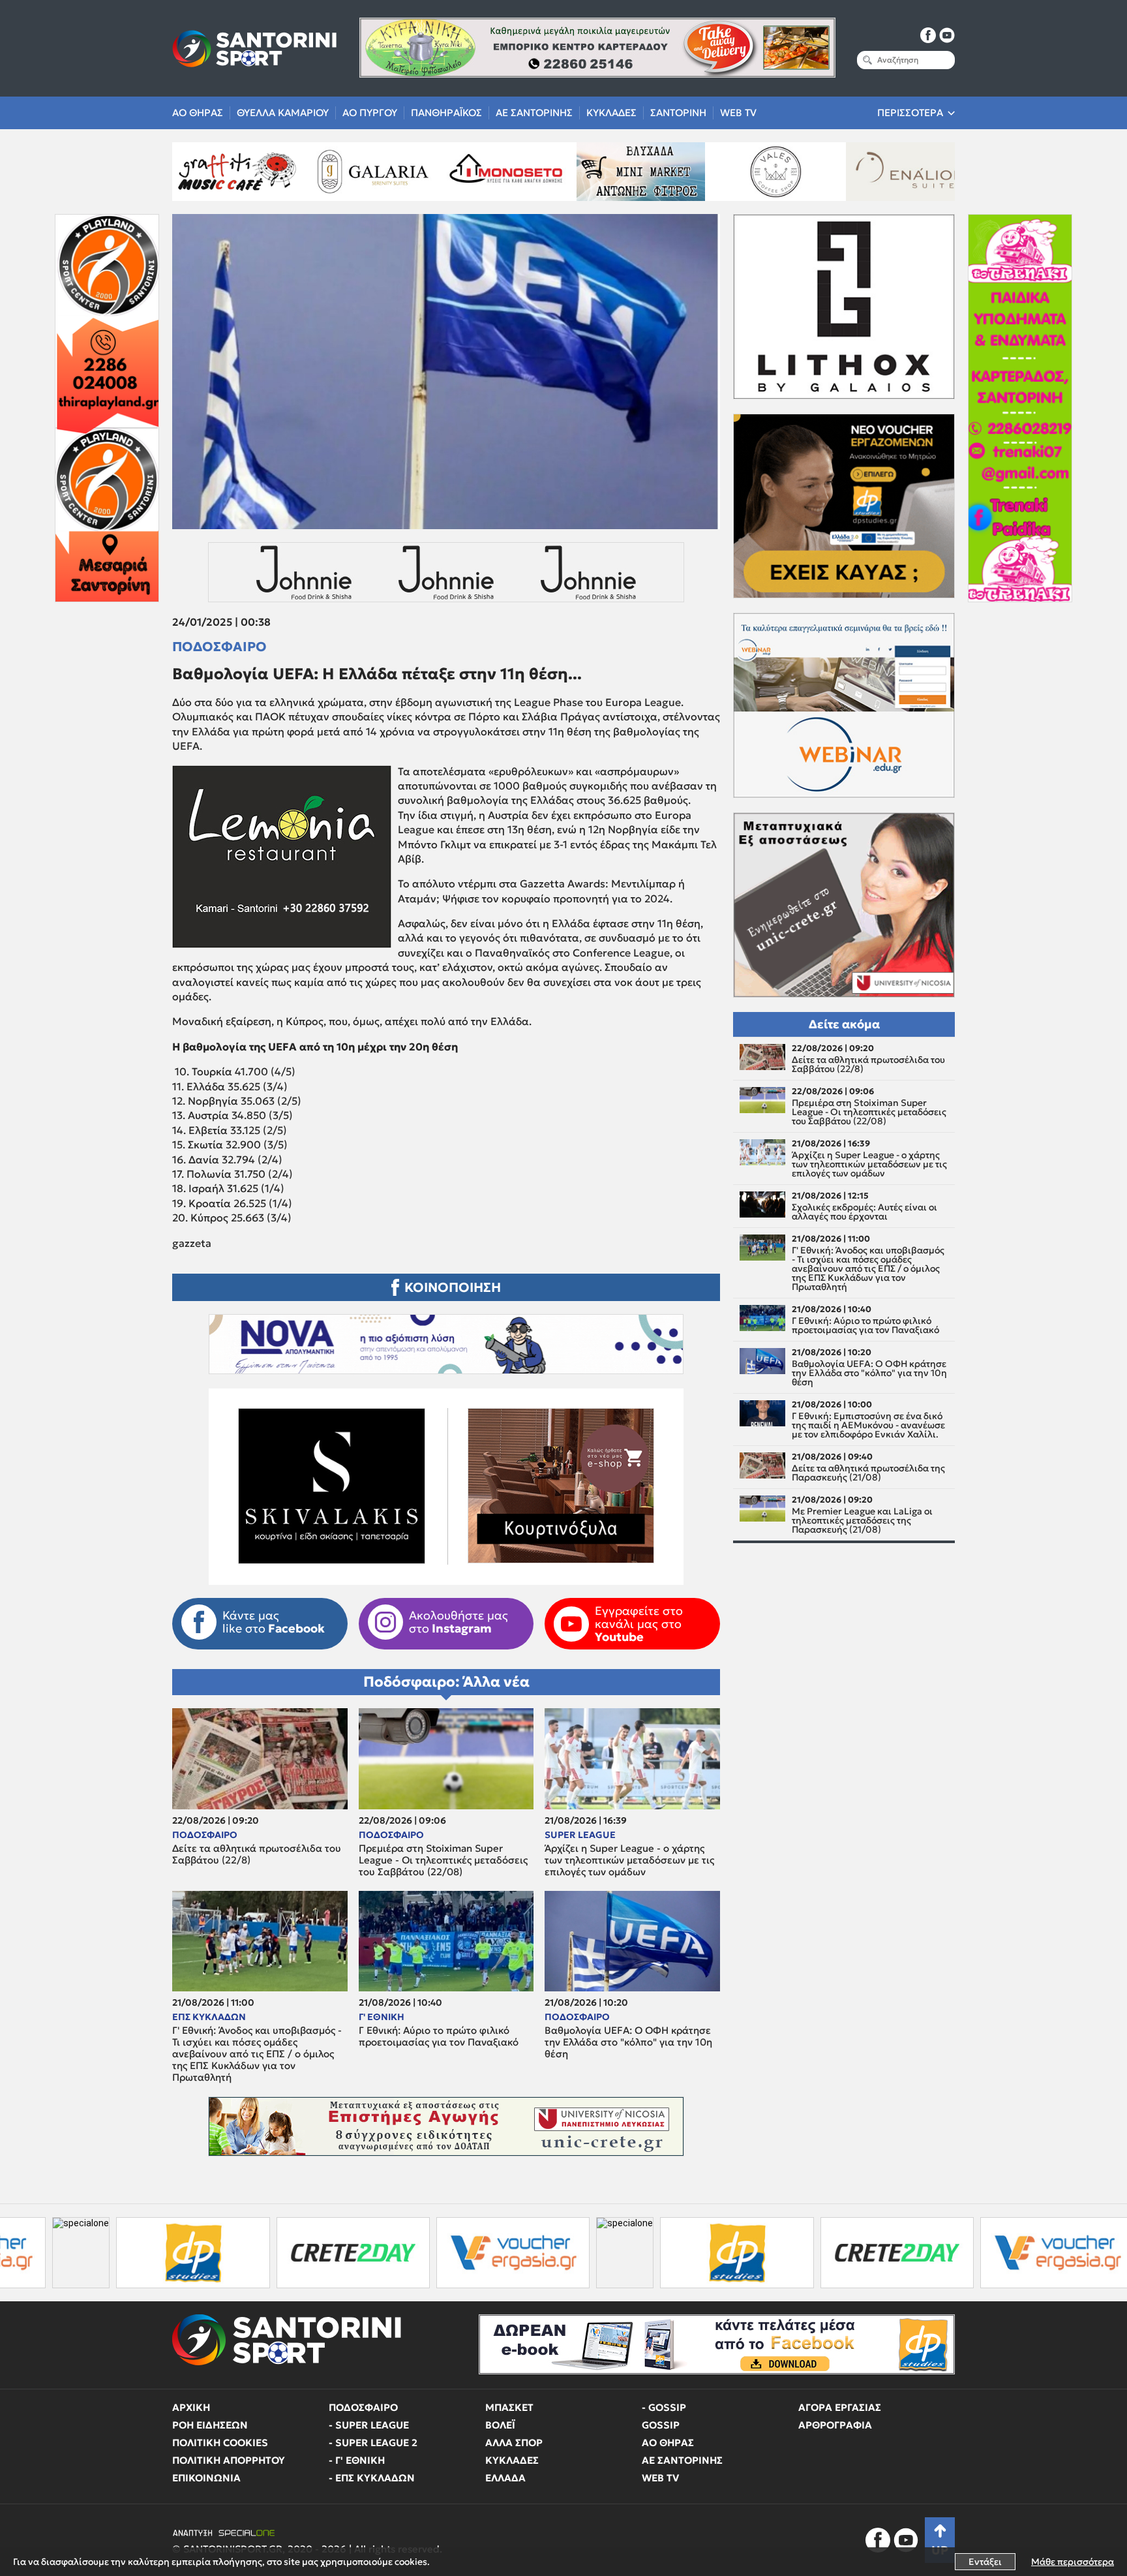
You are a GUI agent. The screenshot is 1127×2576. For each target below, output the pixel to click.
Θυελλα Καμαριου (283, 113)
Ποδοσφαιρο (219, 647)
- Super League (369, 2425)
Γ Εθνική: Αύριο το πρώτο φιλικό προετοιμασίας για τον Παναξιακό (439, 2036)
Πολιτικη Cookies (220, 2443)
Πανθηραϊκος (446, 113)
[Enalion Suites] (665, 172)
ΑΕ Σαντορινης (534, 113)
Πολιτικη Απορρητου (229, 2460)
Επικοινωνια (206, 2478)
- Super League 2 (373, 2443)
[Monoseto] (262, 172)
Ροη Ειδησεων (210, 2425)
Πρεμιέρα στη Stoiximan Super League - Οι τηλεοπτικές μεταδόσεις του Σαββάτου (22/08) (443, 1860)
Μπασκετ (509, 2407)
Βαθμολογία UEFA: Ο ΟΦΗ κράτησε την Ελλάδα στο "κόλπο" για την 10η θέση (628, 2042)
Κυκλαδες (611, 113)
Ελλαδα (505, 2478)
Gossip (661, 2425)
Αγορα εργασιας (840, 2407)
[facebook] (928, 35)
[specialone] (413, 2253)
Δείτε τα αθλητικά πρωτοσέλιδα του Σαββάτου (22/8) (257, 1854)
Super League (580, 1835)
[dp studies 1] (525, 2253)
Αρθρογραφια (835, 2425)
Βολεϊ (500, 2425)
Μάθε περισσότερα (1073, 2562)
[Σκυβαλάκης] (935, 172)
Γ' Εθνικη (382, 2017)
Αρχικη (191, 2407)
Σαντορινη (678, 113)
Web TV (738, 113)
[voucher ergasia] (301, 2253)
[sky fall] (800, 172)
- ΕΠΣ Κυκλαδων (372, 2478)
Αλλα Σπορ (514, 2443)
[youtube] (947, 35)
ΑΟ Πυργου (370, 113)
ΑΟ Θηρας (198, 113)
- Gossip (664, 2407)
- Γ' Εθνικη (357, 2460)
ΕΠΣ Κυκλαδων (209, 2017)
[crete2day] (141, 2253)
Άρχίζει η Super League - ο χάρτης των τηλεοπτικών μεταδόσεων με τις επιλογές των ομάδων (629, 1860)
